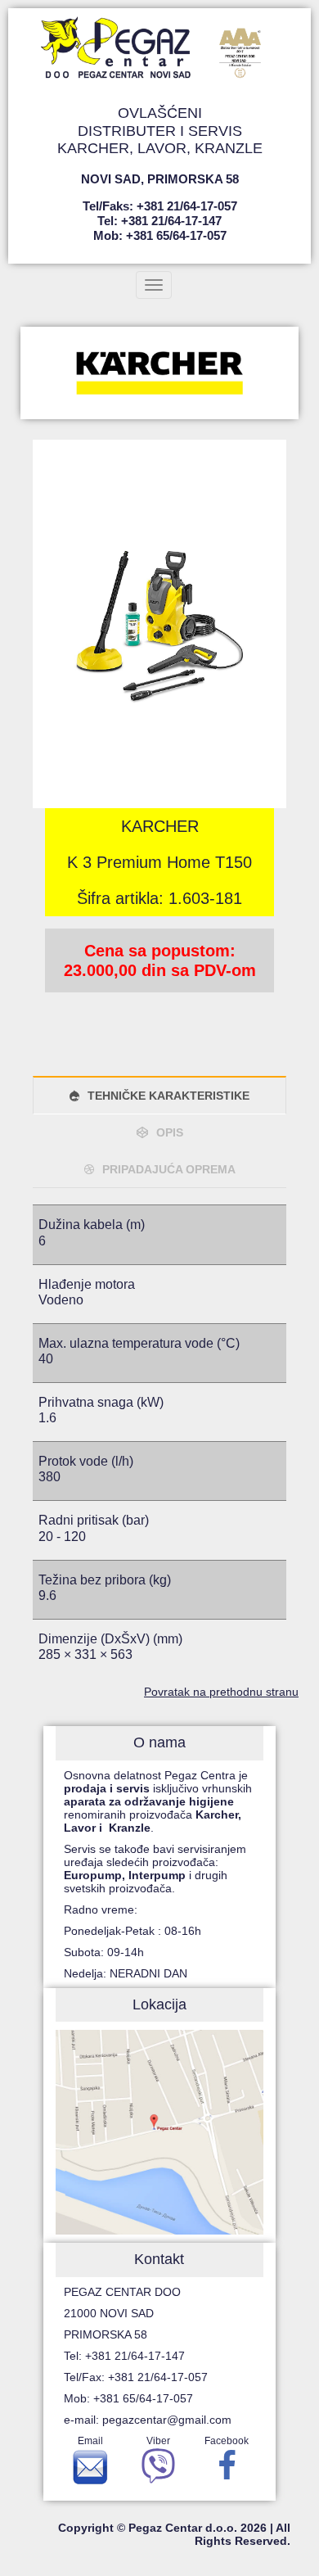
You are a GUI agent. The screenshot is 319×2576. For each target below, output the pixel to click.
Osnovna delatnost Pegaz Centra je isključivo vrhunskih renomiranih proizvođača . (158, 1801)
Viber (158, 2441)
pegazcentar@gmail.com (167, 2420)
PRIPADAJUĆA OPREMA (169, 1169)
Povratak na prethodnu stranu (221, 1692)
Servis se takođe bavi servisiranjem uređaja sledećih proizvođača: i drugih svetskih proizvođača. (155, 1869)
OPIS (170, 1132)
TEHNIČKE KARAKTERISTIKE (168, 1096)
